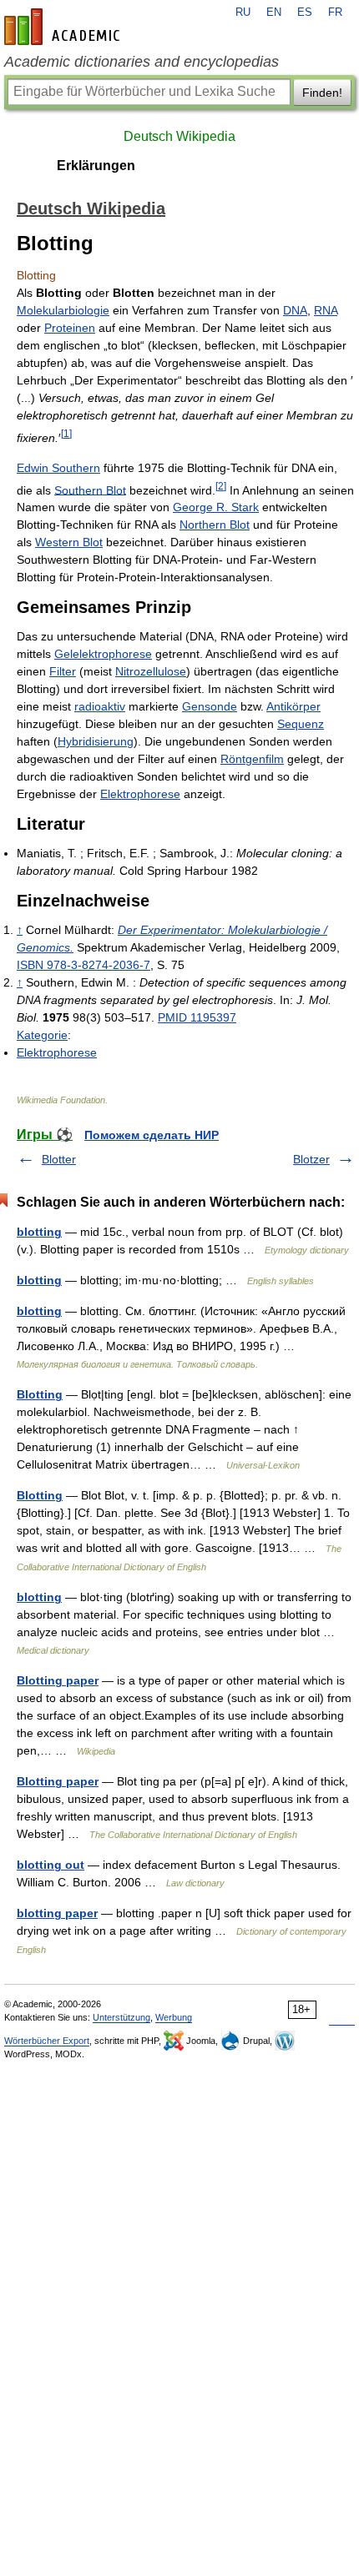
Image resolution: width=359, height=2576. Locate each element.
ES (305, 13)
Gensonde (210, 706)
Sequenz (301, 724)
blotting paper (57, 1913)
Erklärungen (96, 166)
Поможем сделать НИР (152, 1135)
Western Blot (69, 542)
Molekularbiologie (63, 310)
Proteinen (70, 328)
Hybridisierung (96, 741)
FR (335, 13)
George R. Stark (216, 507)
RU (243, 13)
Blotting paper (58, 1680)
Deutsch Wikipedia (179, 136)
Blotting (40, 1394)
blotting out (51, 1865)
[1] (66, 433)
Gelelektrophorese (103, 654)
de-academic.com (64, 27)
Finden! (322, 93)
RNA (326, 310)
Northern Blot (215, 525)
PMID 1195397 (197, 1017)
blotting (39, 1232)
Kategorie (42, 1035)
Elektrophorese (140, 794)
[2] (221, 486)
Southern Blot (90, 490)
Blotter (59, 1159)
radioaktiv (100, 706)
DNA (295, 310)
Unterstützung (121, 2017)
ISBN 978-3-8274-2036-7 (83, 965)
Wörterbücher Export (47, 2041)
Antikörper (293, 706)
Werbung (174, 2017)
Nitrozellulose (151, 671)
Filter (63, 671)
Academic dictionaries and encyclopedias (142, 62)
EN (274, 13)
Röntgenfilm (252, 759)
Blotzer (311, 1159)
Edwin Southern (58, 468)
